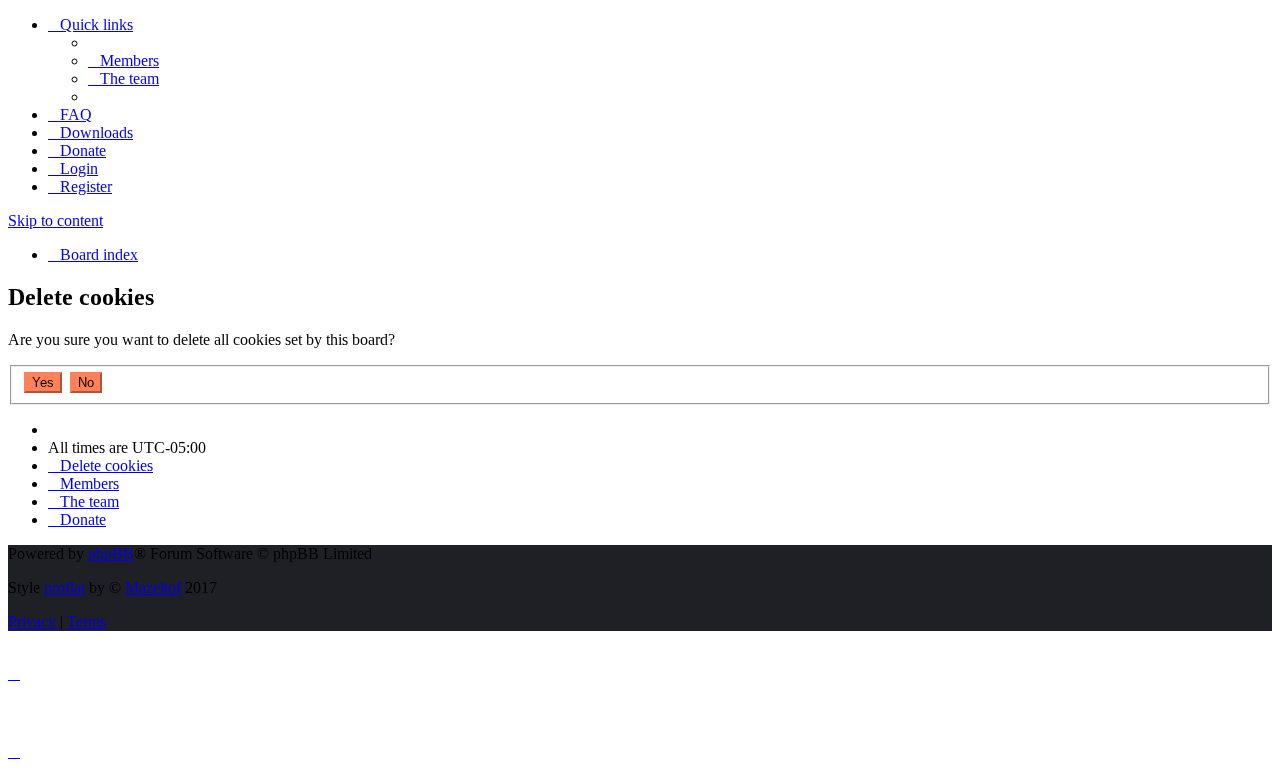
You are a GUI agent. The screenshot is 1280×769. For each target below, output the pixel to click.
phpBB (111, 553)
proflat (64, 587)
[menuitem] (123, 60)
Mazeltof (153, 587)
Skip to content (55, 220)
